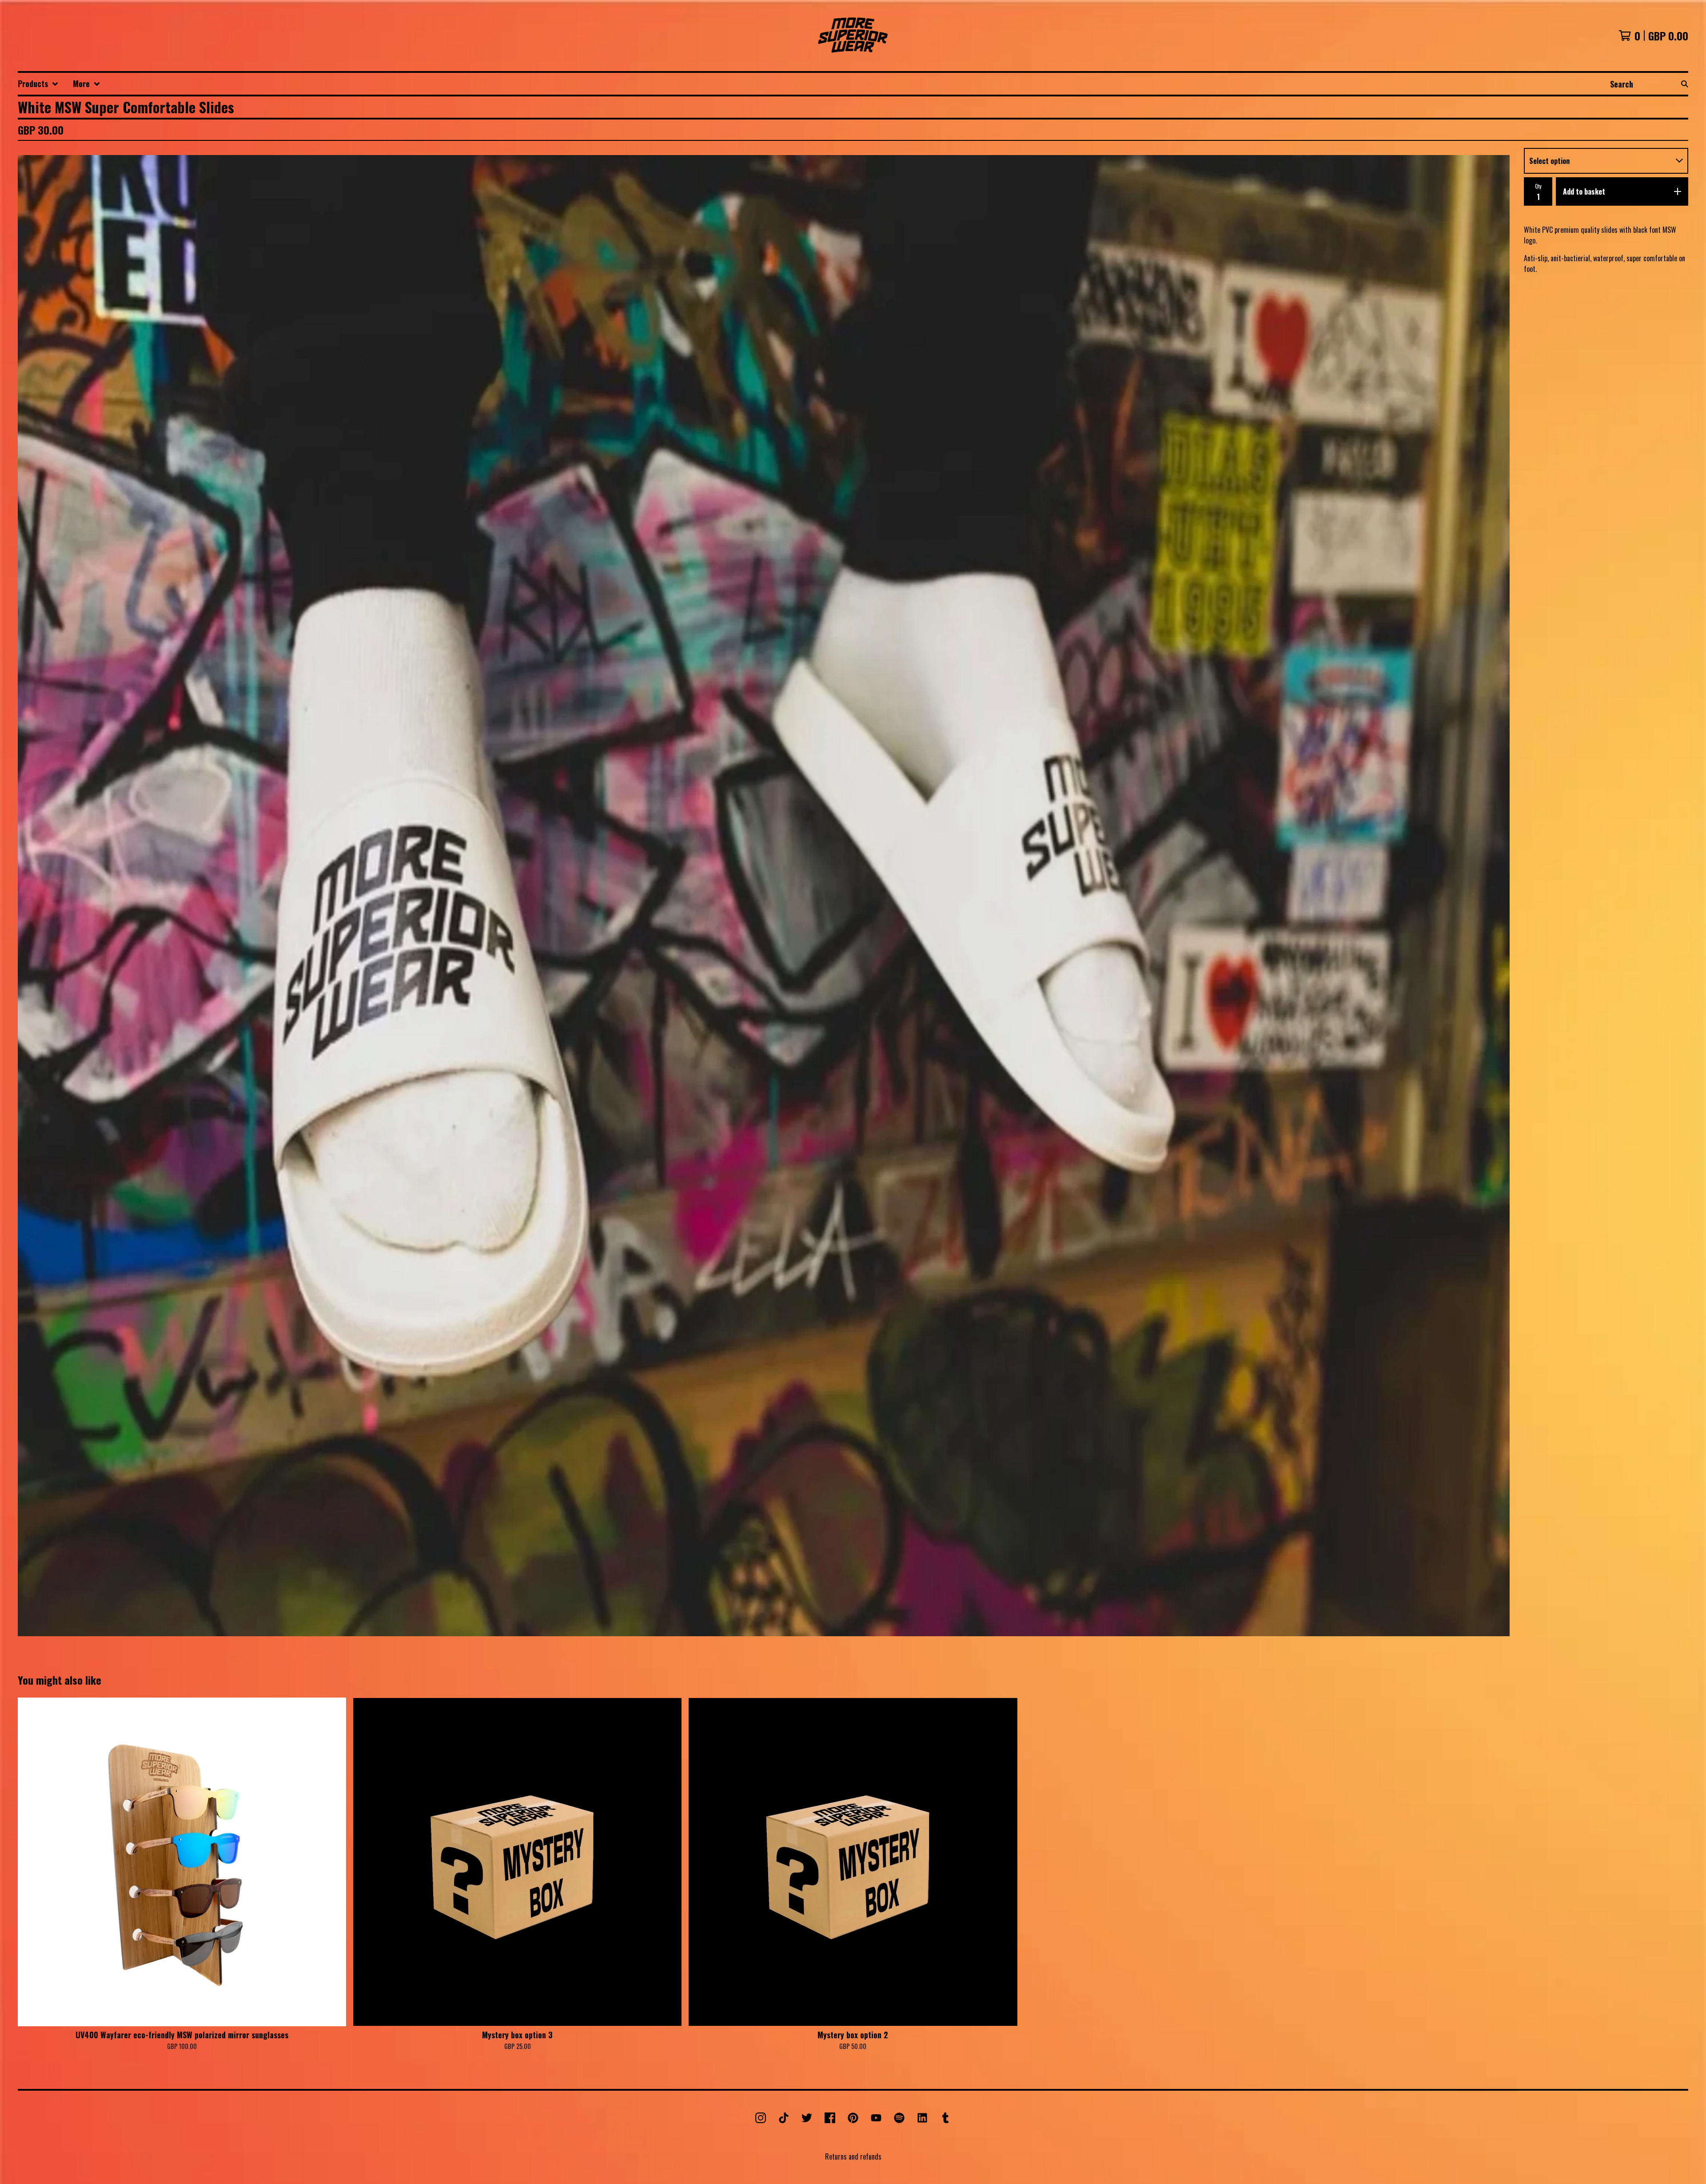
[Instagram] (761, 2118)
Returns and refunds (853, 2156)
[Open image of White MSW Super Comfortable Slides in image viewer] (764, 896)
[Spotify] (899, 2118)
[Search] (1685, 84)
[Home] (853, 36)
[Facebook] (830, 2118)
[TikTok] (784, 2118)
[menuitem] (38, 84)
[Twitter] (807, 2118)
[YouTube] (876, 2118)
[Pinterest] (853, 2118)
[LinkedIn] (922, 2118)
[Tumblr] (945, 2118)
